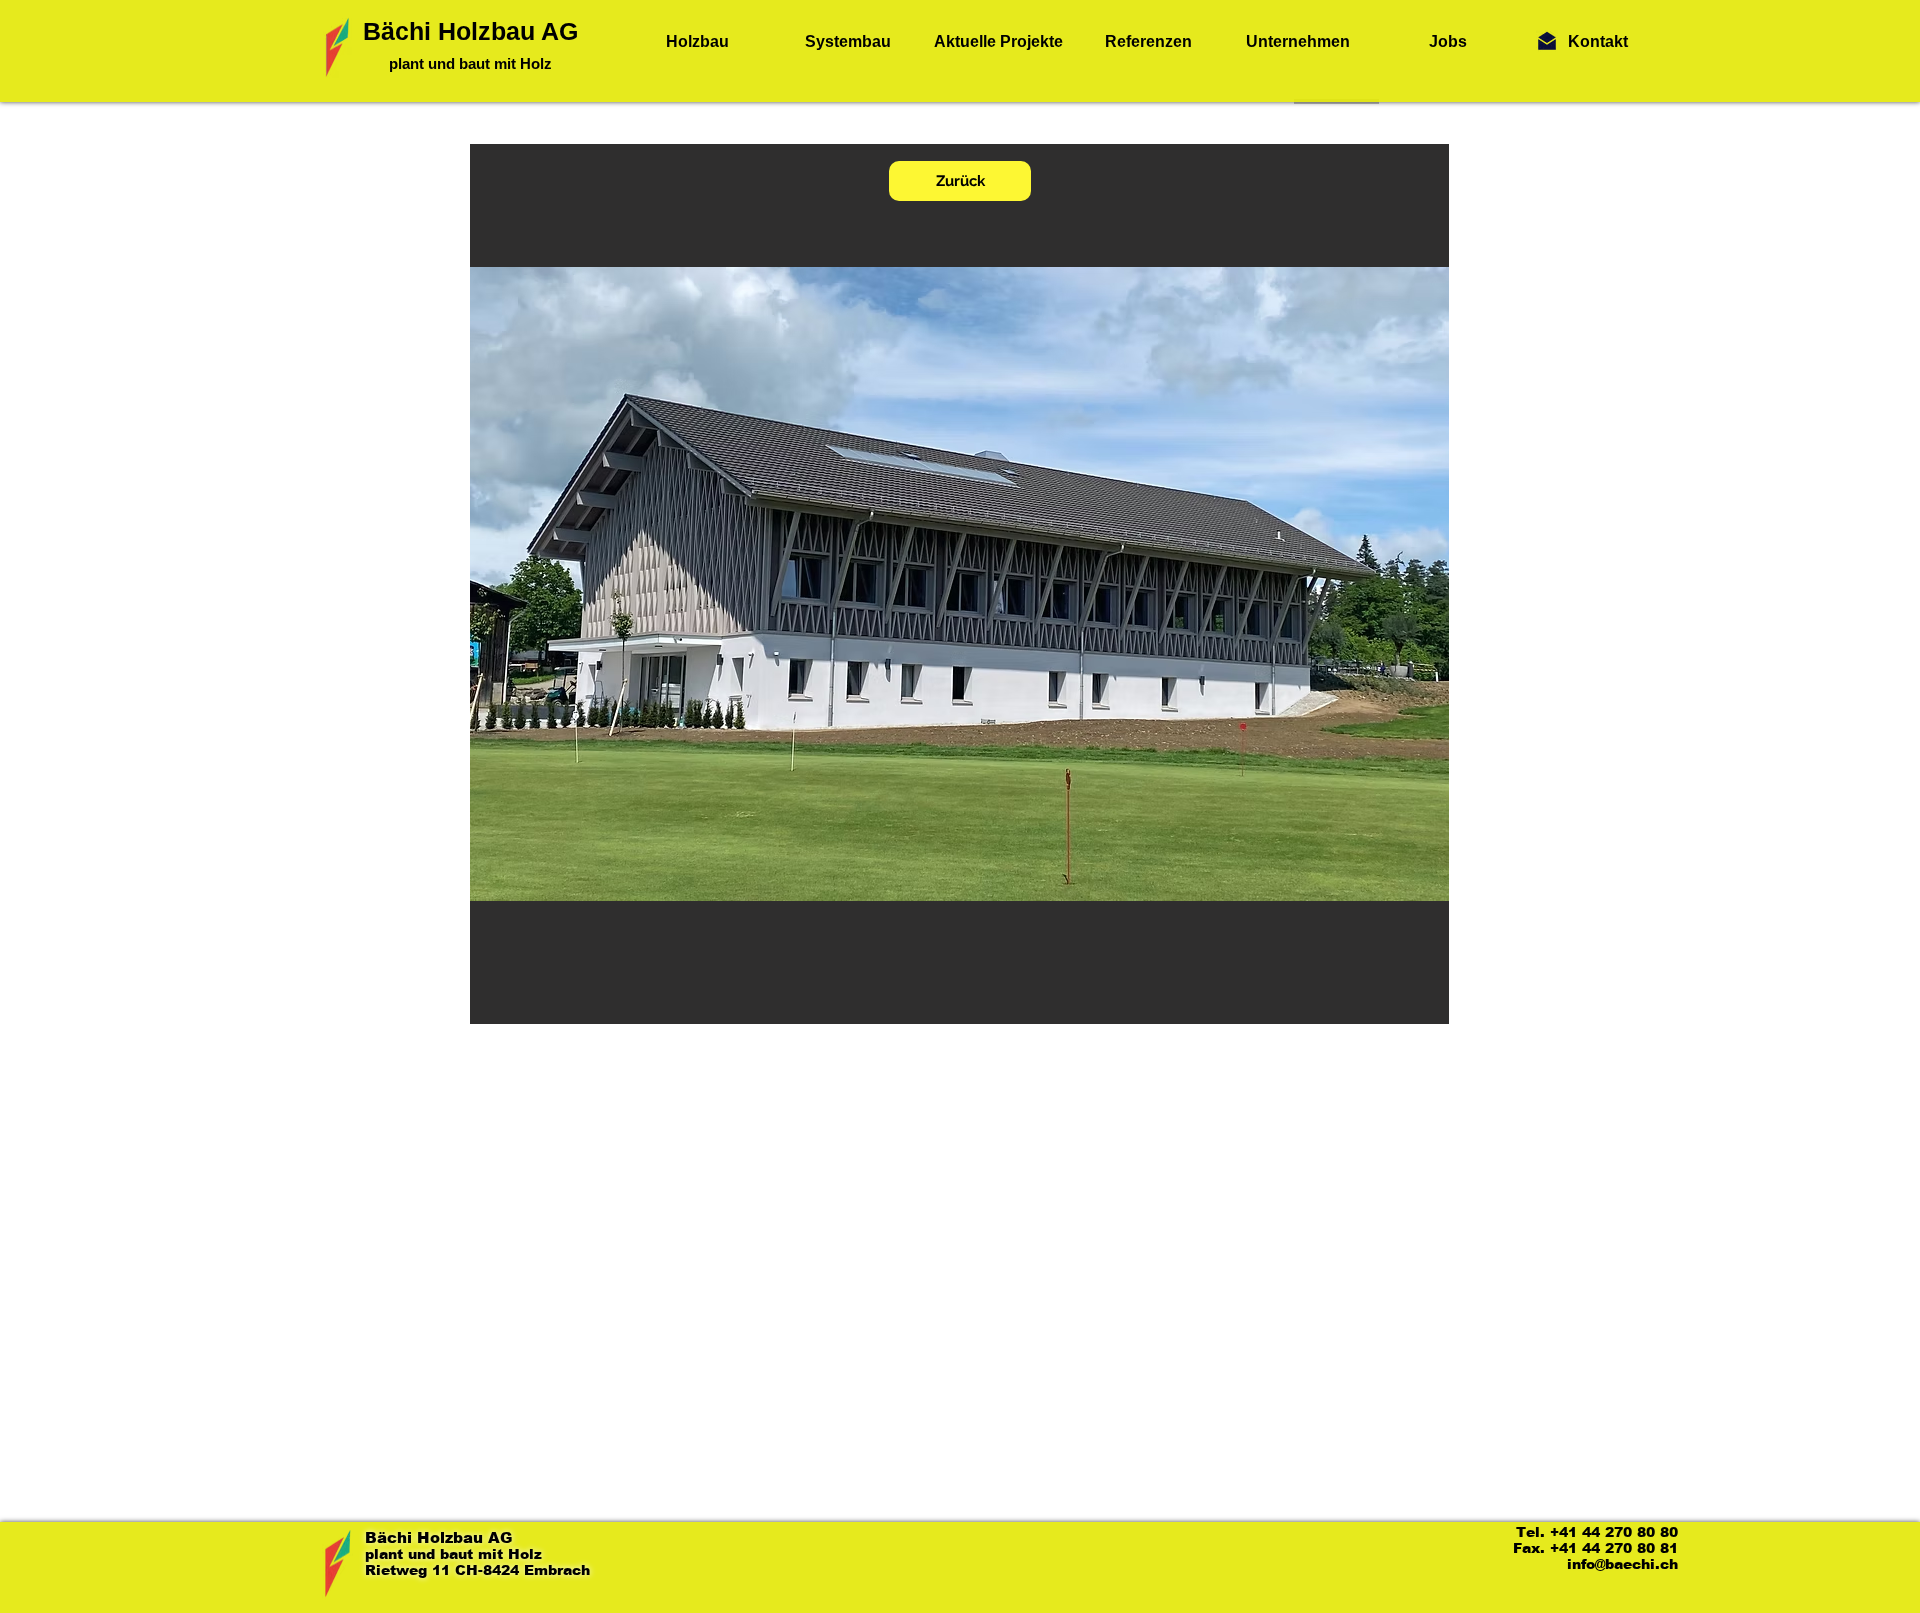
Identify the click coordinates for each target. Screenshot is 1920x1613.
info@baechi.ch (1622, 1564)
